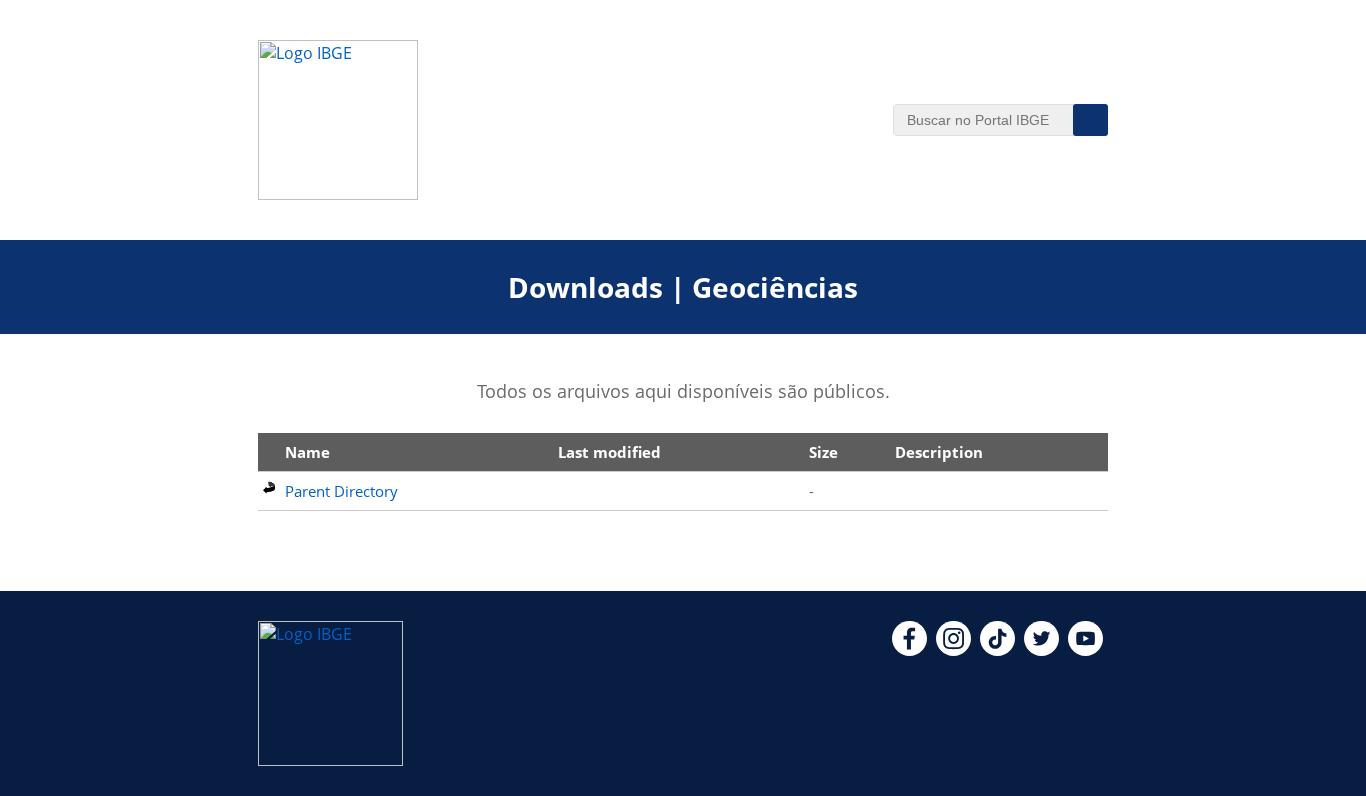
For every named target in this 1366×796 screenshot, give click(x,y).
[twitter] (1041, 650)
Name (307, 452)
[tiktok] (997, 650)
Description (939, 452)
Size (823, 452)
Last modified (609, 452)
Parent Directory (341, 491)
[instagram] (953, 650)
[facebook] (909, 650)
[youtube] (1085, 650)
